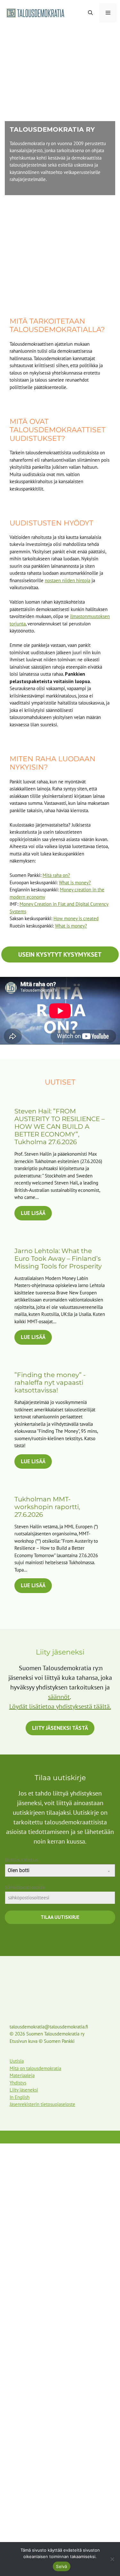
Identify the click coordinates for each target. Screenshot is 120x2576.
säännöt (59, 1697)
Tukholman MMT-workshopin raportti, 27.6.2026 (47, 1507)
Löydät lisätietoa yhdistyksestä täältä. (60, 1706)
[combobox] (60, 1870)
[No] (112, 2559)
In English (20, 2097)
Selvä (61, 2566)
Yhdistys (18, 2083)
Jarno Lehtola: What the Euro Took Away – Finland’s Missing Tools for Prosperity (58, 1259)
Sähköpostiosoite (27, 1887)
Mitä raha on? (56, 875)
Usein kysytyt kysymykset (60, 954)
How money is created (76, 918)
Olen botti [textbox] (19, 1870)
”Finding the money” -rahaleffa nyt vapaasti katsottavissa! (50, 1383)
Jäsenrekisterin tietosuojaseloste (42, 2104)
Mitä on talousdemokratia (35, 2068)
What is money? (75, 883)
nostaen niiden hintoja (68, 580)
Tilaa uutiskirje (60, 1917)
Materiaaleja (22, 2075)
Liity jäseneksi (24, 2090)
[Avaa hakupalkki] (90, 13)
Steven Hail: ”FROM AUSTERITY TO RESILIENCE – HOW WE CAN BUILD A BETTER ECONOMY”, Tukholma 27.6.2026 (60, 1127)
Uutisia (17, 2061)
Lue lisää (33, 1213)
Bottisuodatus (21, 1860)
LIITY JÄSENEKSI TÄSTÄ (60, 1728)
